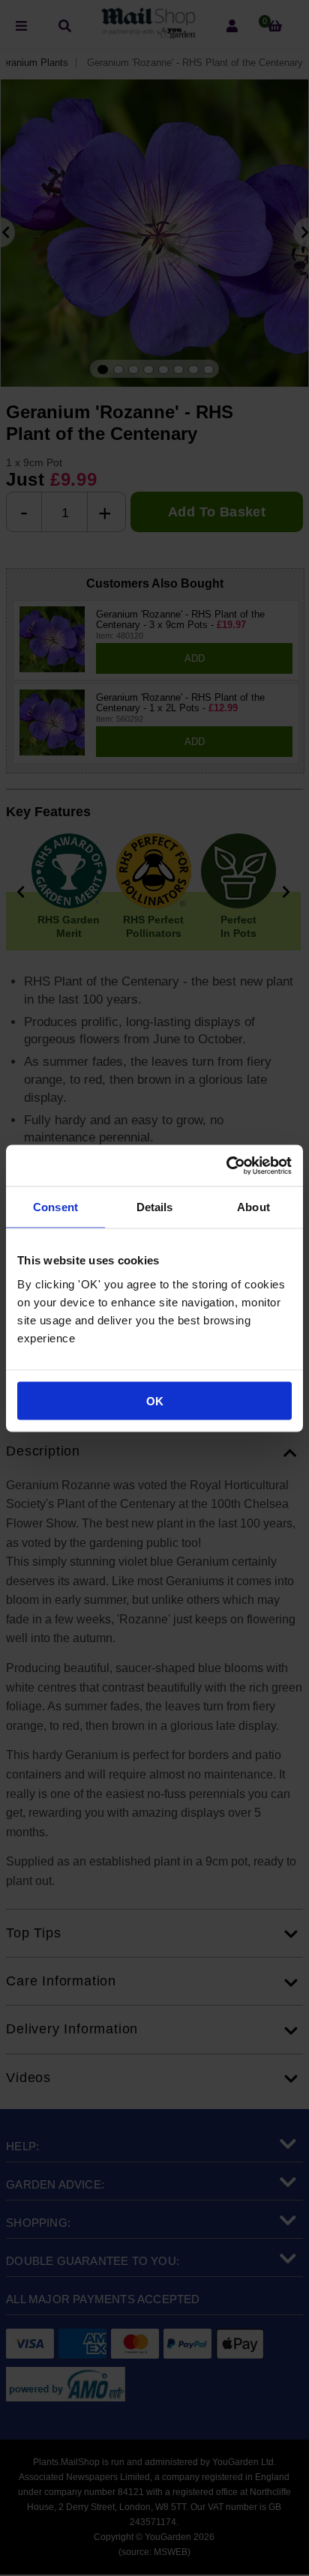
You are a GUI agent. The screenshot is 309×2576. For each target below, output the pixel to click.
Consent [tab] (55, 1207)
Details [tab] (155, 1207)
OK (155, 1400)
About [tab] (253, 1207)
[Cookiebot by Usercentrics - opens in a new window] (226, 1165)
